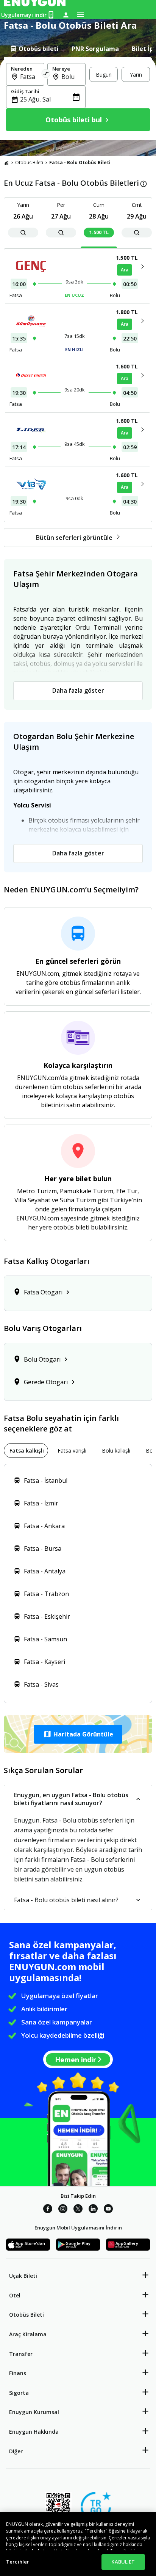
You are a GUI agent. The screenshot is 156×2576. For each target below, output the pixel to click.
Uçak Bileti (23, 2276)
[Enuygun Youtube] (108, 2210)
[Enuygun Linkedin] (93, 2210)
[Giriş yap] (66, 15)
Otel (15, 2295)
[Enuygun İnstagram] (63, 2210)
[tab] (34, 49)
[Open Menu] (80, 15)
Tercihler (18, 2562)
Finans (18, 2373)
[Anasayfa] (6, 163)
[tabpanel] (78, 99)
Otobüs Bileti (29, 163)
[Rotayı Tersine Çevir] (46, 74)
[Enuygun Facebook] (48, 2210)
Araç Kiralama (28, 2334)
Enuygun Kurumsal (34, 2412)
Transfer (21, 2354)
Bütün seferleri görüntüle (74, 538)
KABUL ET (123, 2562)
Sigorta (19, 2393)
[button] (78, 1734)
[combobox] (30, 77)
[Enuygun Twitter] (78, 2210)
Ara (125, 270)
